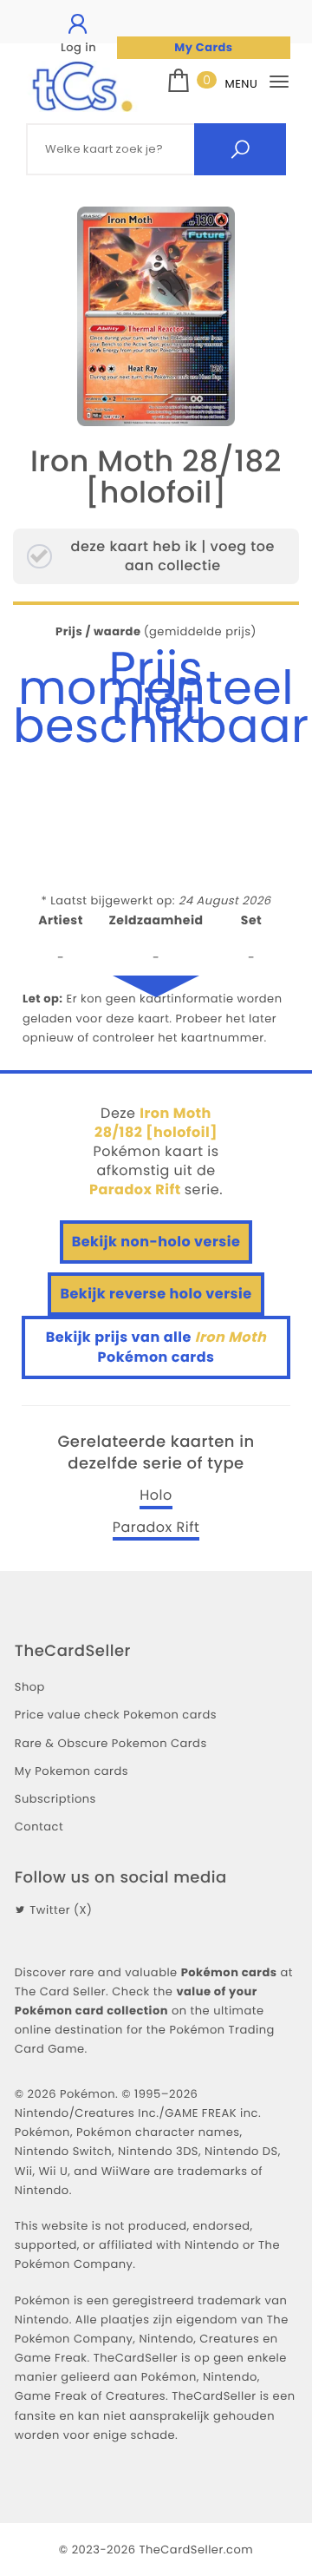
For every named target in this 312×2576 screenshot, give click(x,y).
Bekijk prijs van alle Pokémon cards (156, 1347)
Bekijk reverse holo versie (156, 1294)
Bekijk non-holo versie (156, 1242)
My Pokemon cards (71, 1771)
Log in (78, 47)
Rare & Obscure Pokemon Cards (111, 1743)
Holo (156, 1495)
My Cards (203, 47)
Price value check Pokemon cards (116, 1715)
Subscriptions (55, 1799)
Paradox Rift (156, 1528)
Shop (30, 1687)
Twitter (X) (61, 1910)
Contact (39, 1827)
